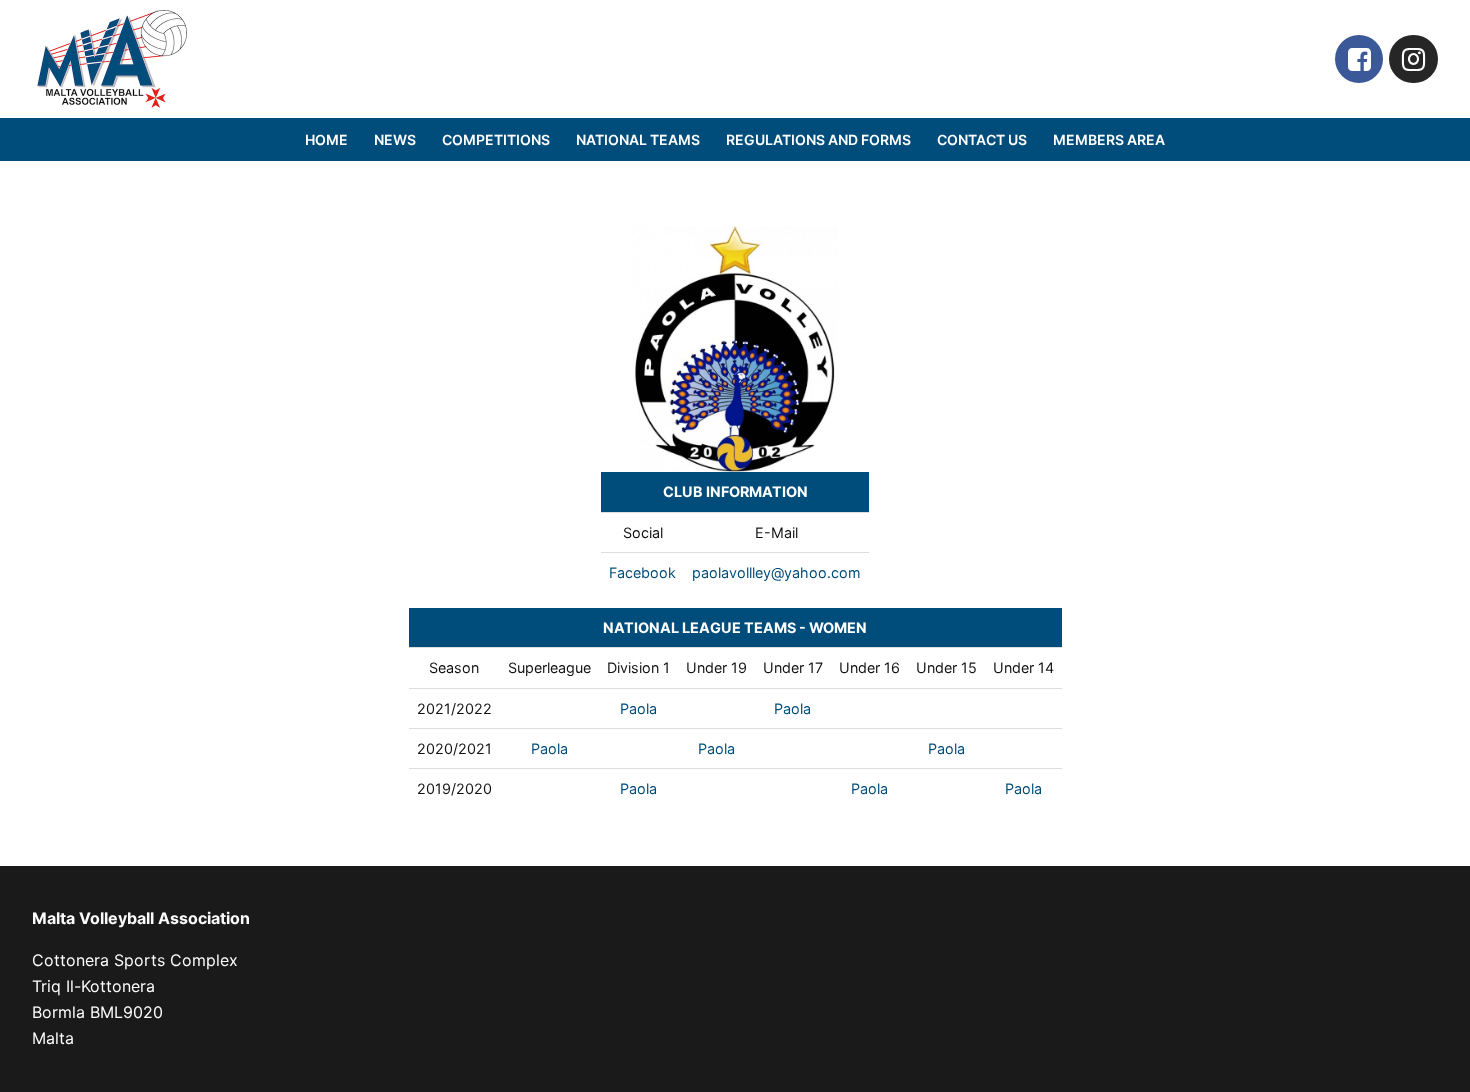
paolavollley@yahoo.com (776, 572)
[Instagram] (1413, 59)
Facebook (642, 572)
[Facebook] (1359, 59)
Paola (638, 708)
